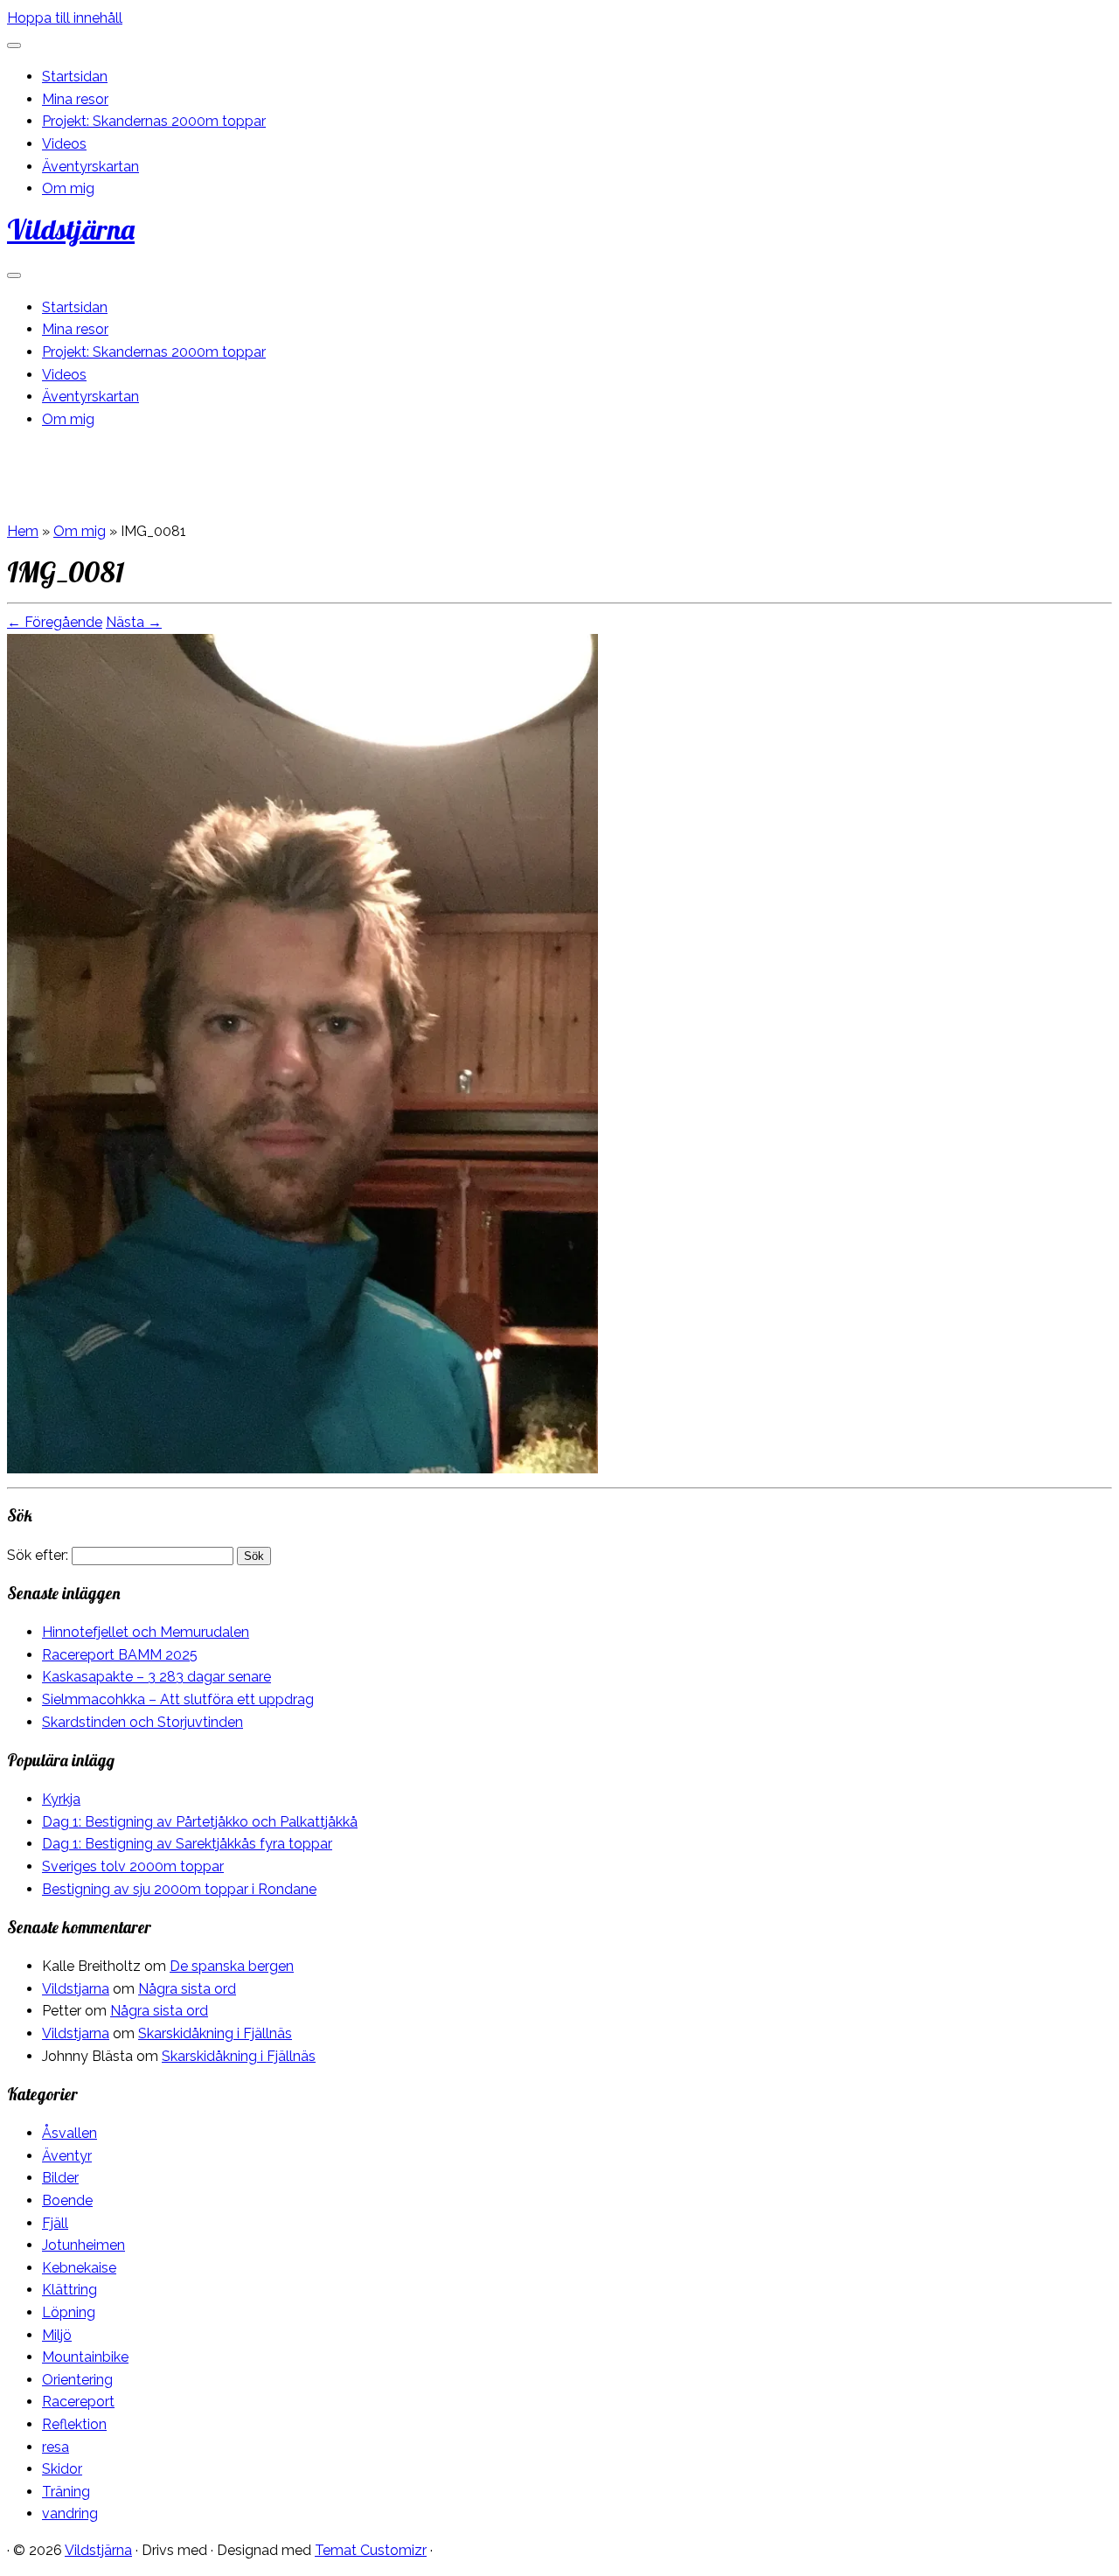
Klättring (70, 2290)
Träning (66, 2492)
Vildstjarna (76, 1989)
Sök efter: (38, 1555)
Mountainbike (85, 2357)
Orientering (77, 2380)
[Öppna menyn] (14, 275)
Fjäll (55, 2223)
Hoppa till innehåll (65, 18)
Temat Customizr (371, 2550)
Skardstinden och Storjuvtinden (142, 1722)
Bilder (60, 2178)
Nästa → (134, 622)
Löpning (69, 2312)
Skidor (62, 2469)
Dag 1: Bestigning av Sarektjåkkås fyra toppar (187, 1844)
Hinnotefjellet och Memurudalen (146, 1632)
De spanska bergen (232, 1966)
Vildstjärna (71, 229)
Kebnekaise (79, 2268)
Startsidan (75, 77)
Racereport (78, 2402)
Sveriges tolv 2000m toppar (133, 1866)
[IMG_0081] (302, 1469)
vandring (70, 2513)
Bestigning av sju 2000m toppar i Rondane (179, 1889)
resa (56, 2447)
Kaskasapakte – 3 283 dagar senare (156, 1677)
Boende (67, 2200)
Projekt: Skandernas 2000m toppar (154, 121)
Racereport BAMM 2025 (120, 1655)
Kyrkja (61, 1799)
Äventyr (67, 2156)
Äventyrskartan (90, 167)
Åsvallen (70, 2133)
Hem (23, 531)
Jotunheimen (83, 2245)
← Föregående (55, 622)
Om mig (68, 188)
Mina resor (75, 99)
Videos (64, 144)
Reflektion (74, 2424)
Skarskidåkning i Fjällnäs (215, 2033)
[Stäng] (14, 45)
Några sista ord (187, 1989)
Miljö (57, 2335)
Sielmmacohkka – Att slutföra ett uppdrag (178, 1699)
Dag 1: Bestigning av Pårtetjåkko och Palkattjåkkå (200, 1822)
